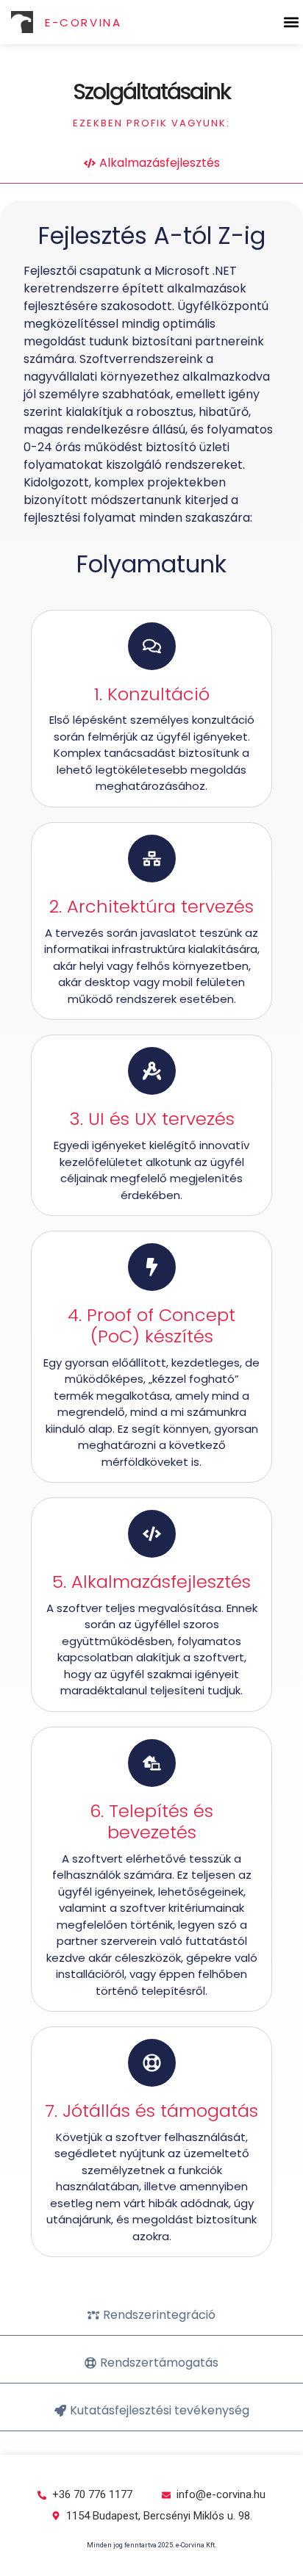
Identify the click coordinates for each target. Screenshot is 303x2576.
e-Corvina (83, 22)
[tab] (151, 163)
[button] (291, 22)
